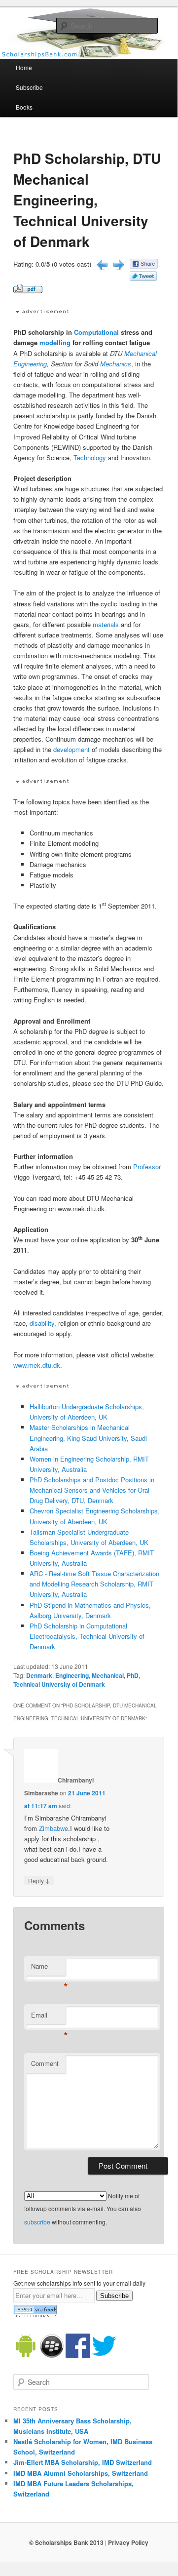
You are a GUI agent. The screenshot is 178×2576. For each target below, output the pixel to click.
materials (106, 624)
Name (48, 1968)
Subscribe (29, 87)
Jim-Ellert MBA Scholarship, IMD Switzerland (83, 2462)
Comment (45, 2063)
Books (24, 107)
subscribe (37, 2222)
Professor (147, 1167)
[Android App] (26, 2356)
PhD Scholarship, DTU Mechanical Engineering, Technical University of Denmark (87, 200)
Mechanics (116, 364)
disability (42, 1323)
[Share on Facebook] (144, 266)
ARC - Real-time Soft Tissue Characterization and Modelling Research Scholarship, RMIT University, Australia (94, 1584)
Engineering (30, 364)
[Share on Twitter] (143, 278)
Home (24, 67)
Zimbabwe (53, 1828)
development (71, 749)
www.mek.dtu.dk (37, 1365)
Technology (90, 457)
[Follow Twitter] (104, 2356)
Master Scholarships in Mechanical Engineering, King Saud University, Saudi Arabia (88, 1438)
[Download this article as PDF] (28, 291)
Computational (96, 332)
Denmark (39, 1675)
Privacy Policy (128, 2542)
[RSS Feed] (35, 2315)
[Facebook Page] (78, 2356)
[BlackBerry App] (52, 2356)
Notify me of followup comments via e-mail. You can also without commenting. (83, 2209)
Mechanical (141, 353)
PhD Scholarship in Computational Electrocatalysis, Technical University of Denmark (87, 1636)
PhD (133, 1675)
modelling (55, 342)
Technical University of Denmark (59, 1684)
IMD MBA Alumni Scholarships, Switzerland (81, 2473)
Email (48, 2017)
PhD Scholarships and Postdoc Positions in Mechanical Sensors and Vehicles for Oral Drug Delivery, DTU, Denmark (92, 1490)
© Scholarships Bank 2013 (66, 2542)
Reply (39, 1880)
